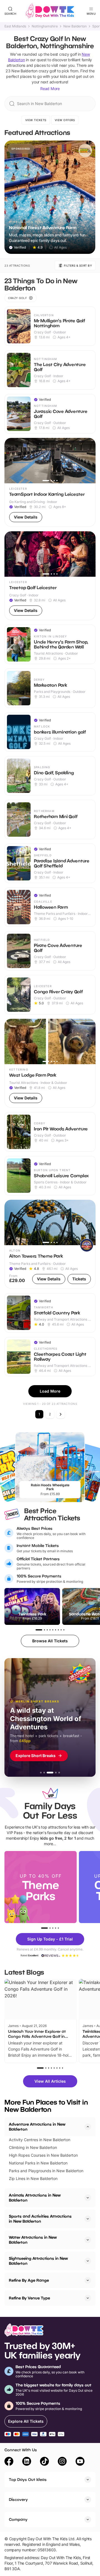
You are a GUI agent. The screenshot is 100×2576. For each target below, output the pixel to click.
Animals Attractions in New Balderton (35, 2198)
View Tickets (36, 120)
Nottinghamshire (45, 26)
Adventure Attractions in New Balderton (37, 2127)
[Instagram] (62, 2462)
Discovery (18, 2499)
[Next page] (61, 1414)
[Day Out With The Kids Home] (50, 11)
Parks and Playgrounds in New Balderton (46, 2171)
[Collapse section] (88, 2127)
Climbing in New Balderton (33, 2147)
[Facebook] (9, 2462)
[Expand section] (88, 2198)
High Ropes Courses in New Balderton (43, 2155)
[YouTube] (80, 2462)
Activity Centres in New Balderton (40, 2140)
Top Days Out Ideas (28, 2479)
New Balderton (75, 26)
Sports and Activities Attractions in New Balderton (40, 2219)
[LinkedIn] (27, 2462)
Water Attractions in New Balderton (33, 2240)
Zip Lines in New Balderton (33, 2178)
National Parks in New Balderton (38, 2163)
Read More (50, 89)
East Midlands (15, 26)
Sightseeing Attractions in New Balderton (38, 2261)
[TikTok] (44, 2462)
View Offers (65, 120)
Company (18, 2519)
